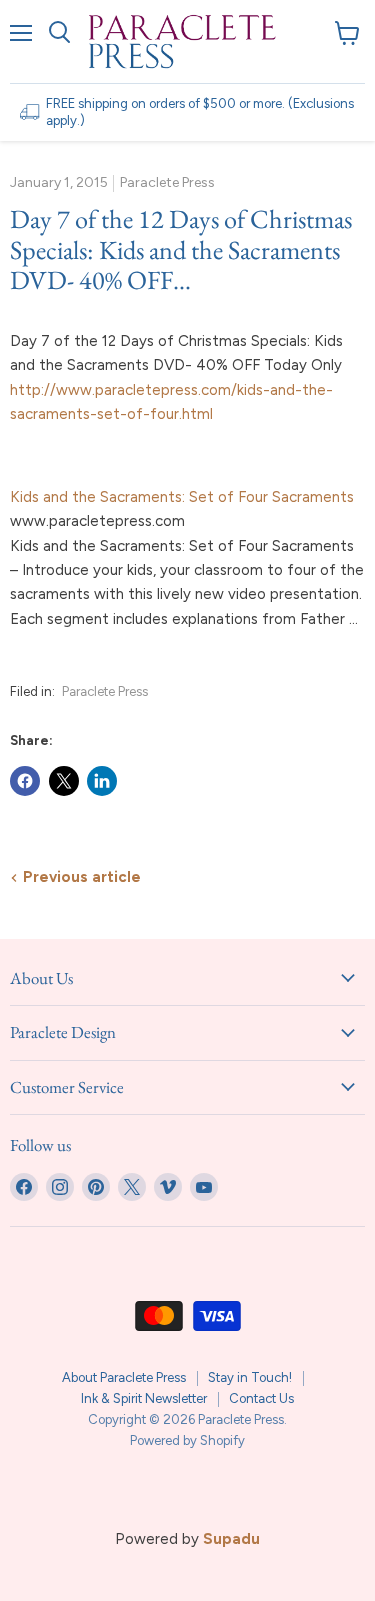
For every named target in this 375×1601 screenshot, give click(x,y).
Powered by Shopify (187, 1440)
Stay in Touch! (250, 1377)
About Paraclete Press (124, 1377)
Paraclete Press (105, 691)
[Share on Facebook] (25, 781)
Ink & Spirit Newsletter (144, 1398)
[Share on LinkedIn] (102, 781)
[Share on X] (64, 781)
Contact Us (261, 1398)
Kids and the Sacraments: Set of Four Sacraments (182, 497)
